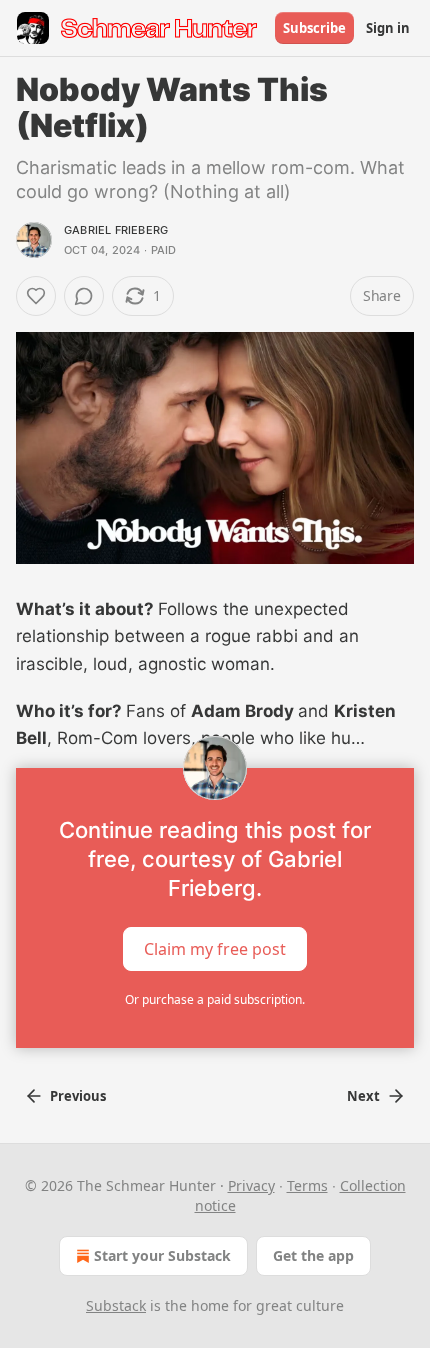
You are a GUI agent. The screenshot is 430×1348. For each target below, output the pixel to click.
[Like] (36, 296)
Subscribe (314, 28)
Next (363, 1096)
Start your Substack (162, 1255)
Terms (307, 1185)
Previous (78, 1096)
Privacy (251, 1185)
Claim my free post (215, 949)
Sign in (388, 28)
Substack (116, 1305)
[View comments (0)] (84, 296)
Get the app (313, 1255)
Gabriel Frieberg (116, 230)
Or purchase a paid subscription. (215, 999)
